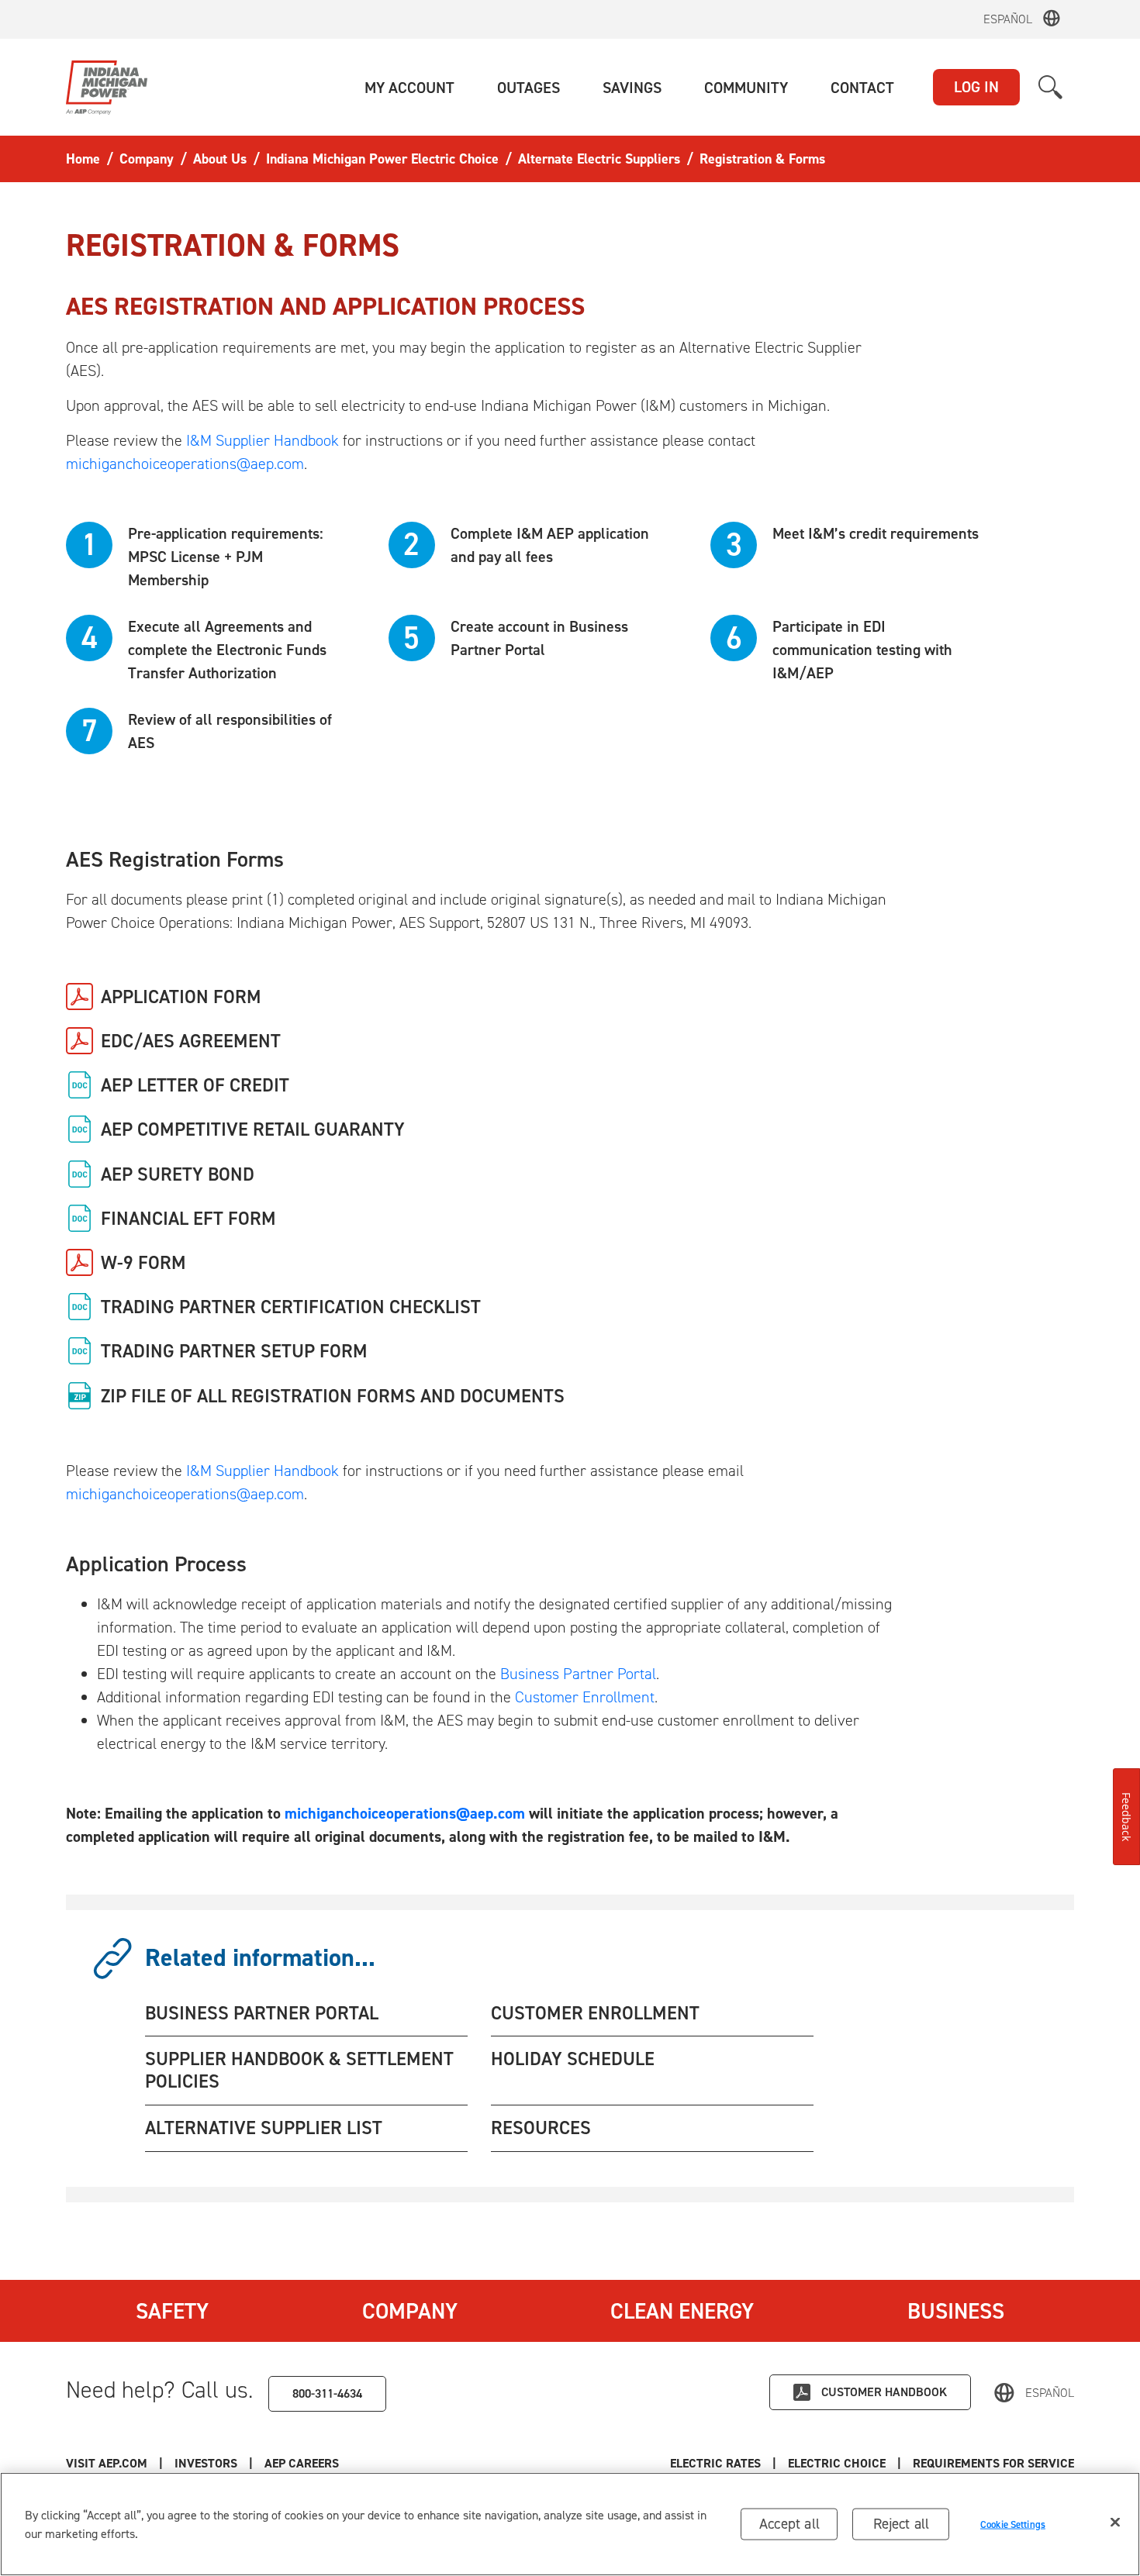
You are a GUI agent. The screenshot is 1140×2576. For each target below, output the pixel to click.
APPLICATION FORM (181, 997)
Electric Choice (837, 2463)
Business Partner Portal (578, 1674)
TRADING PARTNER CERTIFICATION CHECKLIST (291, 1307)
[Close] (1115, 2523)
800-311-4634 (327, 2393)
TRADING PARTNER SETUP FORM (234, 1351)
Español (1008, 19)
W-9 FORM (143, 1263)
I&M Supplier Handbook (263, 440)
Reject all (902, 2524)
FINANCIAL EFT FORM (188, 1219)
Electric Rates (715, 2463)
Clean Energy (682, 2311)
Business (956, 2311)
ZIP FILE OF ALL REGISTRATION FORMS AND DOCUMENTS (333, 1396)
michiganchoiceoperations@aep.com (185, 464)
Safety (172, 2311)
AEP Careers (302, 2463)
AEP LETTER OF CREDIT (195, 1085)
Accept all (789, 2524)
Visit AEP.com (107, 2463)
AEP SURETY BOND (178, 1174)
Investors (206, 2463)
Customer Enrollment (585, 1697)
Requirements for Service (993, 2463)
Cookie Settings (1013, 2524)
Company (410, 2311)
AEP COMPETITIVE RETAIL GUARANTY (253, 1129)
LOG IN (976, 87)
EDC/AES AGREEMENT (191, 1041)
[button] (409, 88)
